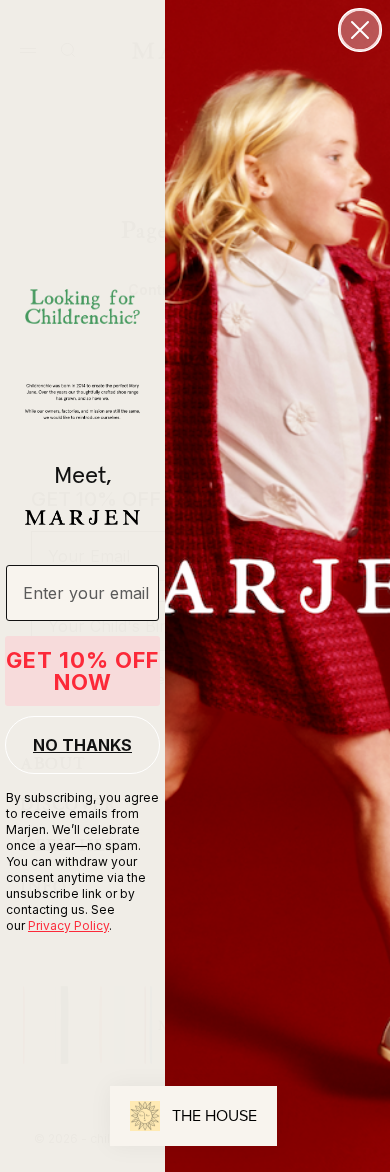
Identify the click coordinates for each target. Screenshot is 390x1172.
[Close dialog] (360, 30)
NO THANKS (82, 745)
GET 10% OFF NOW (82, 671)
